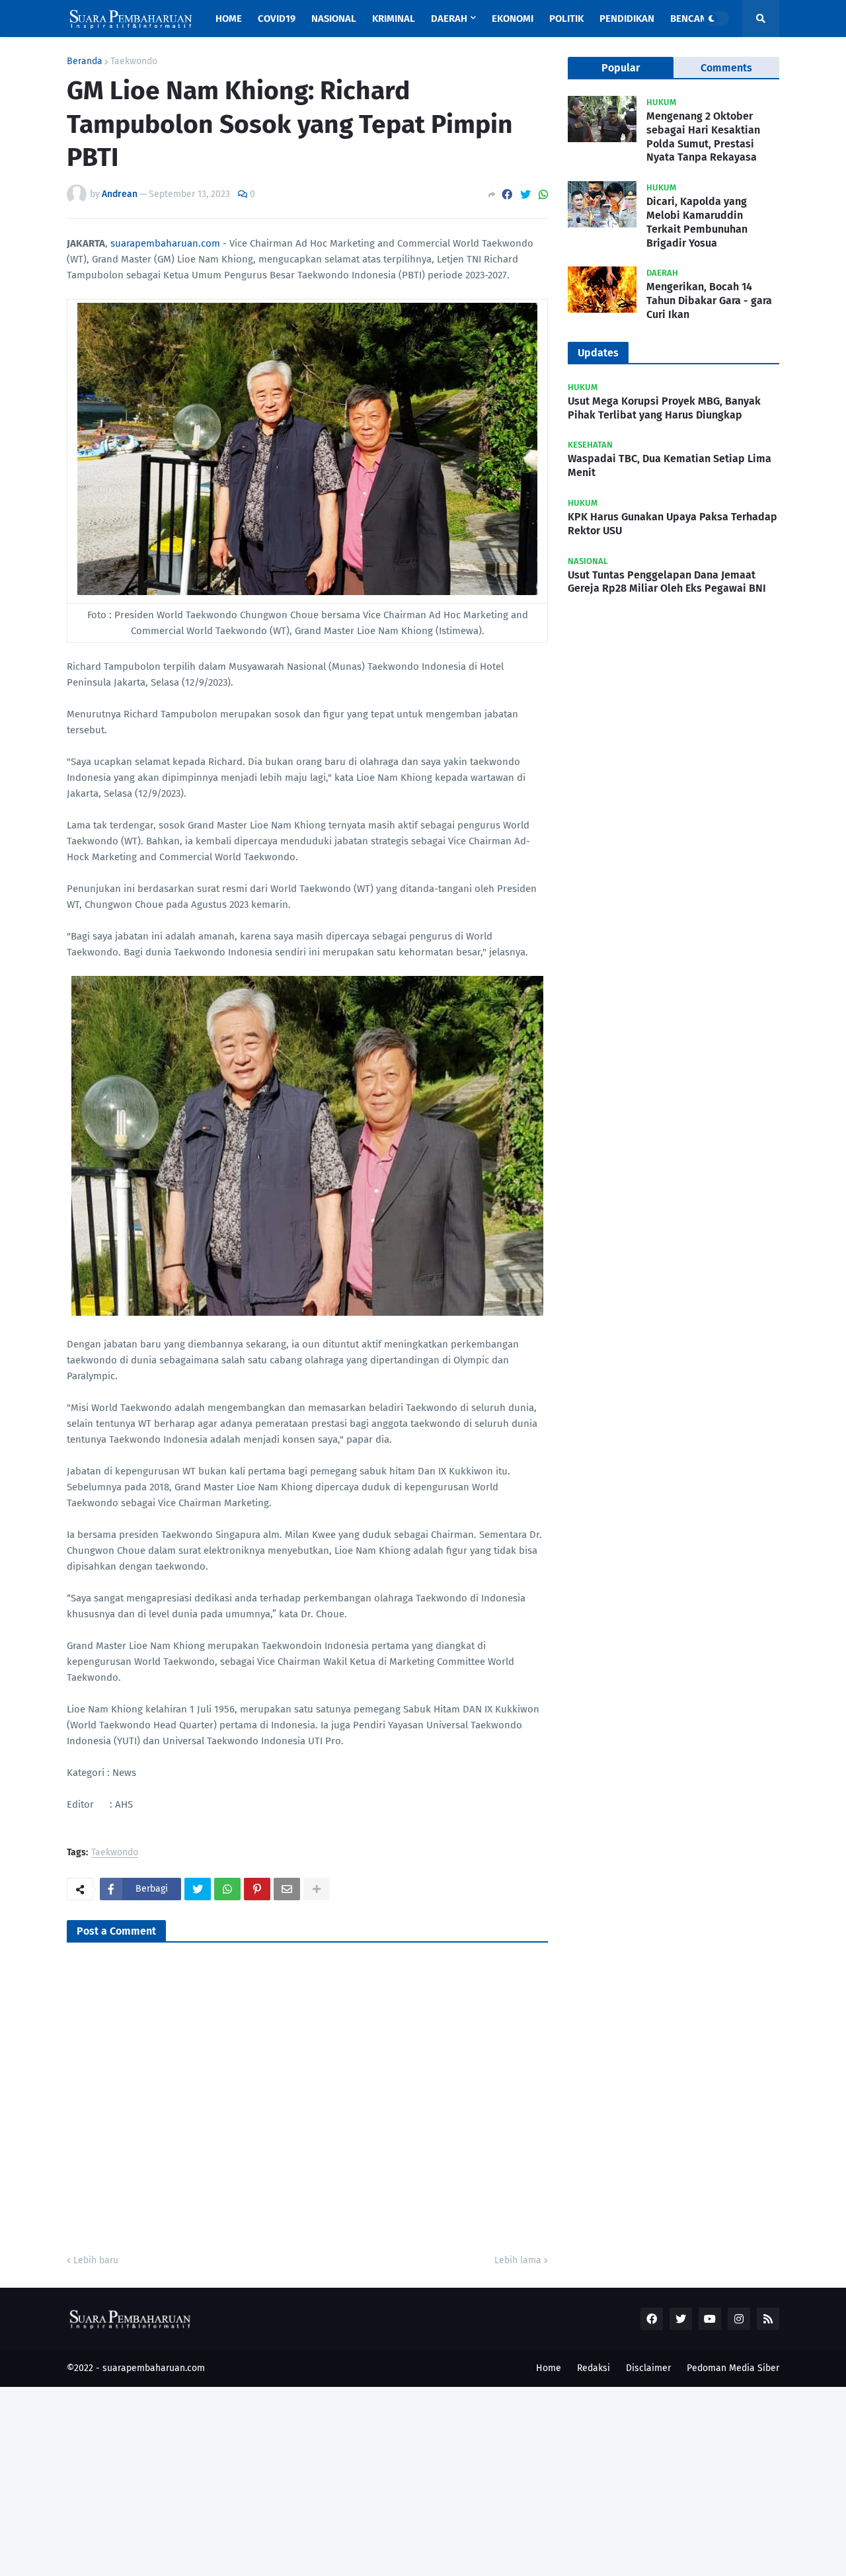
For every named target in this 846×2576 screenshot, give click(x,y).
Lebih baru (96, 2260)
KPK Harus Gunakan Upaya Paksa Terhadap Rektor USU (673, 524)
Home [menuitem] (229, 19)
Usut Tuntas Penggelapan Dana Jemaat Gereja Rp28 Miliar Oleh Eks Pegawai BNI (667, 582)
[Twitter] (525, 195)
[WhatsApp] (543, 195)
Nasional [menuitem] (334, 19)
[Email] (287, 1889)
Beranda (85, 61)
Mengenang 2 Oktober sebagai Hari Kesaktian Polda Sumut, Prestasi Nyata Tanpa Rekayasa (703, 137)
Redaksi (594, 2368)
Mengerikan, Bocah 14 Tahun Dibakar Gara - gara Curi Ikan (709, 301)
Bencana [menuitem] (691, 19)
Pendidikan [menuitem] (627, 19)
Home (549, 2368)
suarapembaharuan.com (165, 243)
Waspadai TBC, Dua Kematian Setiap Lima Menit (670, 465)
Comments (726, 68)
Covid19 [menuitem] (277, 19)
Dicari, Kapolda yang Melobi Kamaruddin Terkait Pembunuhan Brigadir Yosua (697, 222)
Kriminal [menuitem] (394, 19)
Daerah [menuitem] (449, 19)
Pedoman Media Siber (733, 2368)
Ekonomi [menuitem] (513, 19)
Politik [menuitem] (566, 19)
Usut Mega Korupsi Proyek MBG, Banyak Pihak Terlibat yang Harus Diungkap (664, 408)
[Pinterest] (257, 1889)
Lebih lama (518, 2260)
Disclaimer (648, 2368)
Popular (621, 68)
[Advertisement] (397, 2479)
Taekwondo (134, 61)
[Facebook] (507, 195)
